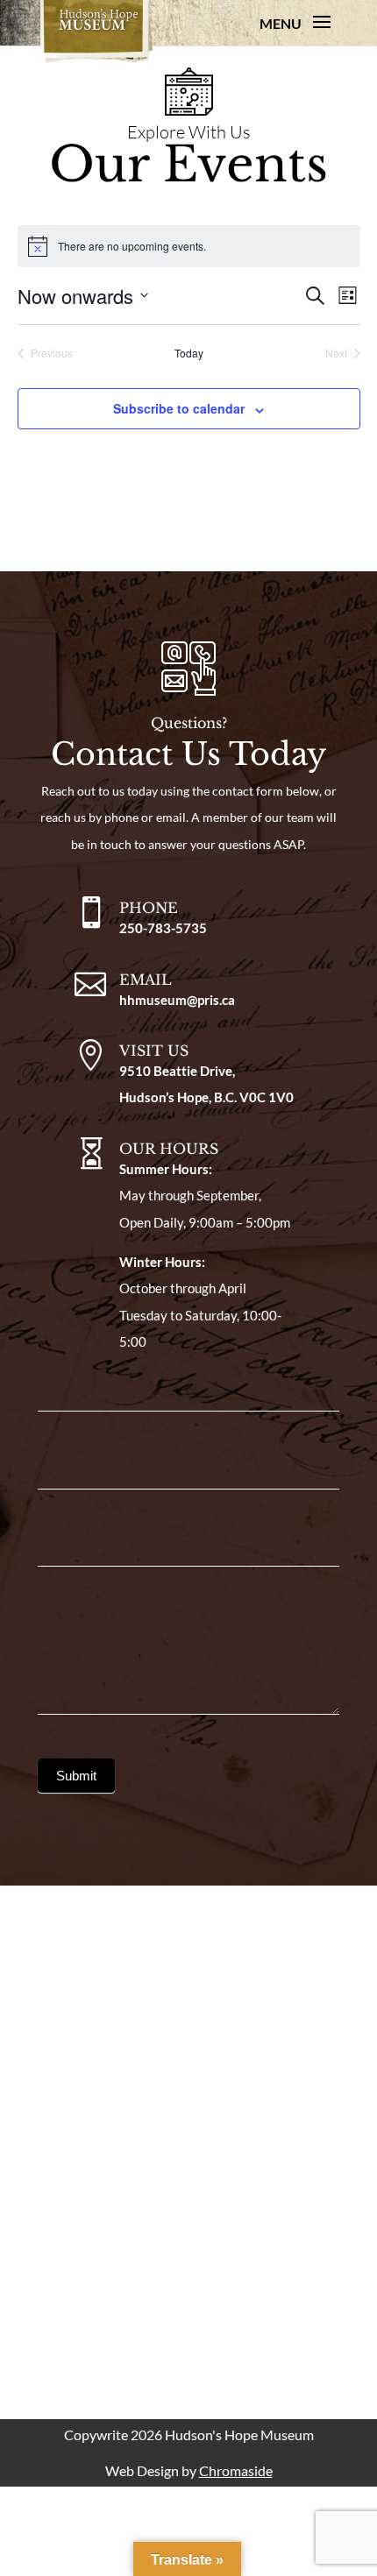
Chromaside (236, 2470)
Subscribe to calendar (179, 408)
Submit (76, 1776)
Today (189, 353)
